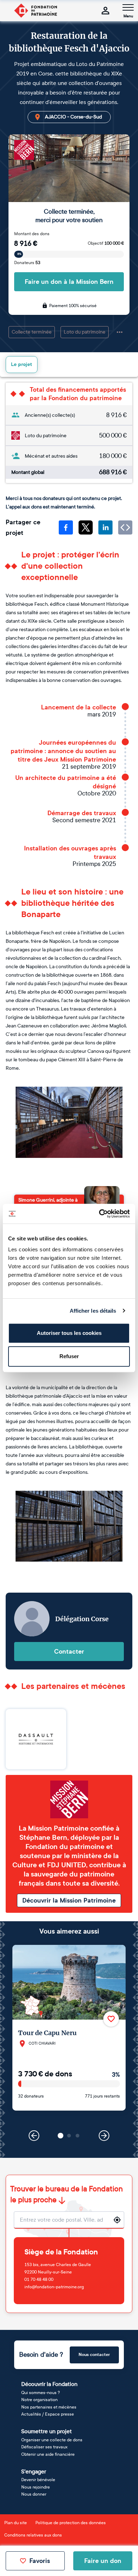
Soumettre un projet (47, 2431)
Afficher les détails (93, 1311)
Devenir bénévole (38, 2480)
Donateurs (27, 263)
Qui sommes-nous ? (41, 2393)
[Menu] (128, 7)
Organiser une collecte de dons (52, 2440)
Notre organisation (39, 2400)
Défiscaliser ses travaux (44, 2447)
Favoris (40, 2561)
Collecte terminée (32, 332)
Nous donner (34, 2494)
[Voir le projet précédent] (34, 2136)
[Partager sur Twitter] (86, 527)
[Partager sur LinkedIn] (105, 527)
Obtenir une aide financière (48, 2454)
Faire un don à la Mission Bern (69, 282)
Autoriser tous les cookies (69, 1333)
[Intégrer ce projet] (125, 527)
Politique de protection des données (71, 2523)
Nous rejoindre (36, 2487)
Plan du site (16, 2523)
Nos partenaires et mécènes (49, 2407)
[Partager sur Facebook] (66, 527)
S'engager (34, 2471)
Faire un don (103, 2561)
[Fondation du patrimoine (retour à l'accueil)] (35, 11)
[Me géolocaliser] (117, 2220)
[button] (61, 2136)
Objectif (106, 243)
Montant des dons (32, 234)
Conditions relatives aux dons (33, 2535)
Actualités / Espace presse (48, 2414)
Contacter (69, 1652)
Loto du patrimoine (85, 332)
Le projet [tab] (22, 364)
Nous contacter (94, 2355)
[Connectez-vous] (105, 11)
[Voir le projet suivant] (104, 2136)
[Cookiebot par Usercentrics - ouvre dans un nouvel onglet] (99, 1214)
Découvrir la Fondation (49, 2384)
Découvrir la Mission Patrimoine (69, 1900)
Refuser (69, 1356)
